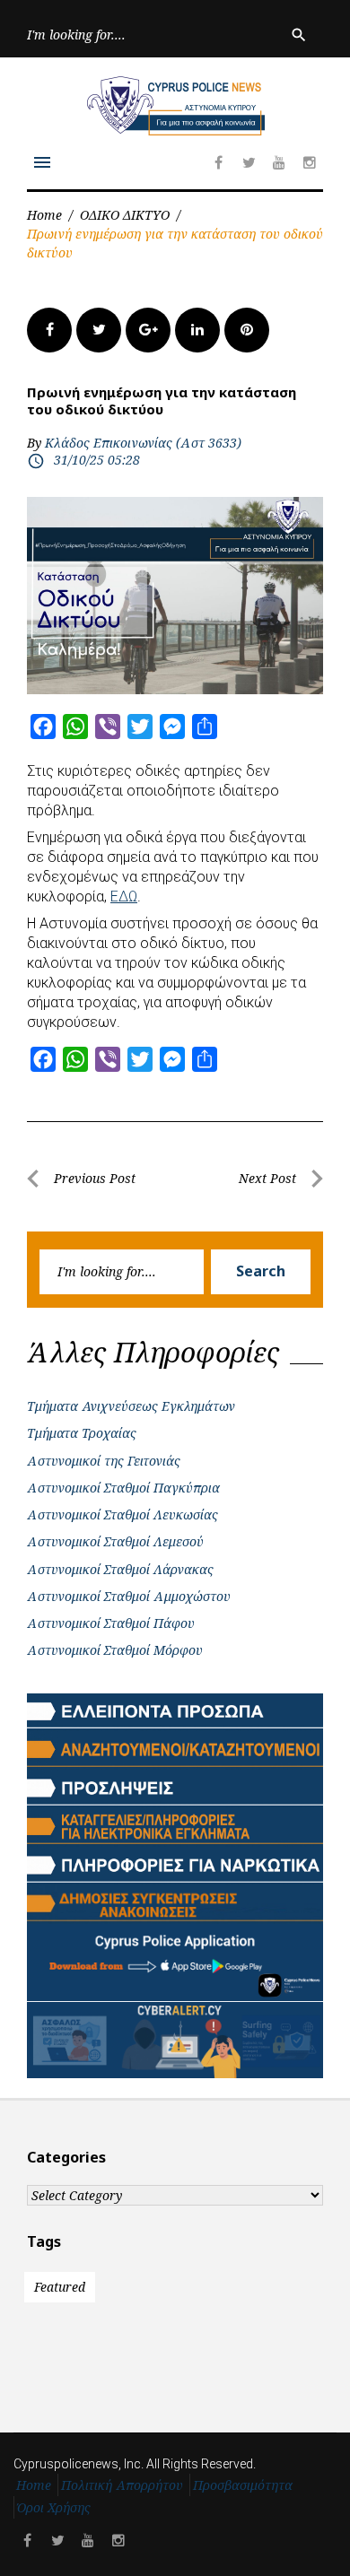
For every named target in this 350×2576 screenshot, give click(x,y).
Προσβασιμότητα (243, 2485)
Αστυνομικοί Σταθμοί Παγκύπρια (123, 1488)
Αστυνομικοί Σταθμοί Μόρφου (115, 1650)
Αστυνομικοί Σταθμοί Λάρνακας (120, 1569)
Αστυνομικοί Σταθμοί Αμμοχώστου (129, 1596)
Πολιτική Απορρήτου (122, 2485)
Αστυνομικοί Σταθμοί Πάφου (111, 1623)
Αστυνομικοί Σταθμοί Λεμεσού (115, 1541)
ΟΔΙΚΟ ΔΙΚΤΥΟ (125, 215)
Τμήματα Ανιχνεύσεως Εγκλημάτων (131, 1406)
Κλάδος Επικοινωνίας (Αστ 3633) (143, 443)
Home (44, 215)
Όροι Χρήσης (54, 2507)
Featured (60, 2287)
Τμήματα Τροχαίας (82, 1433)
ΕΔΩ (124, 896)
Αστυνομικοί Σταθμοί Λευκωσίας (122, 1514)
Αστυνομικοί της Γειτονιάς (104, 1461)
